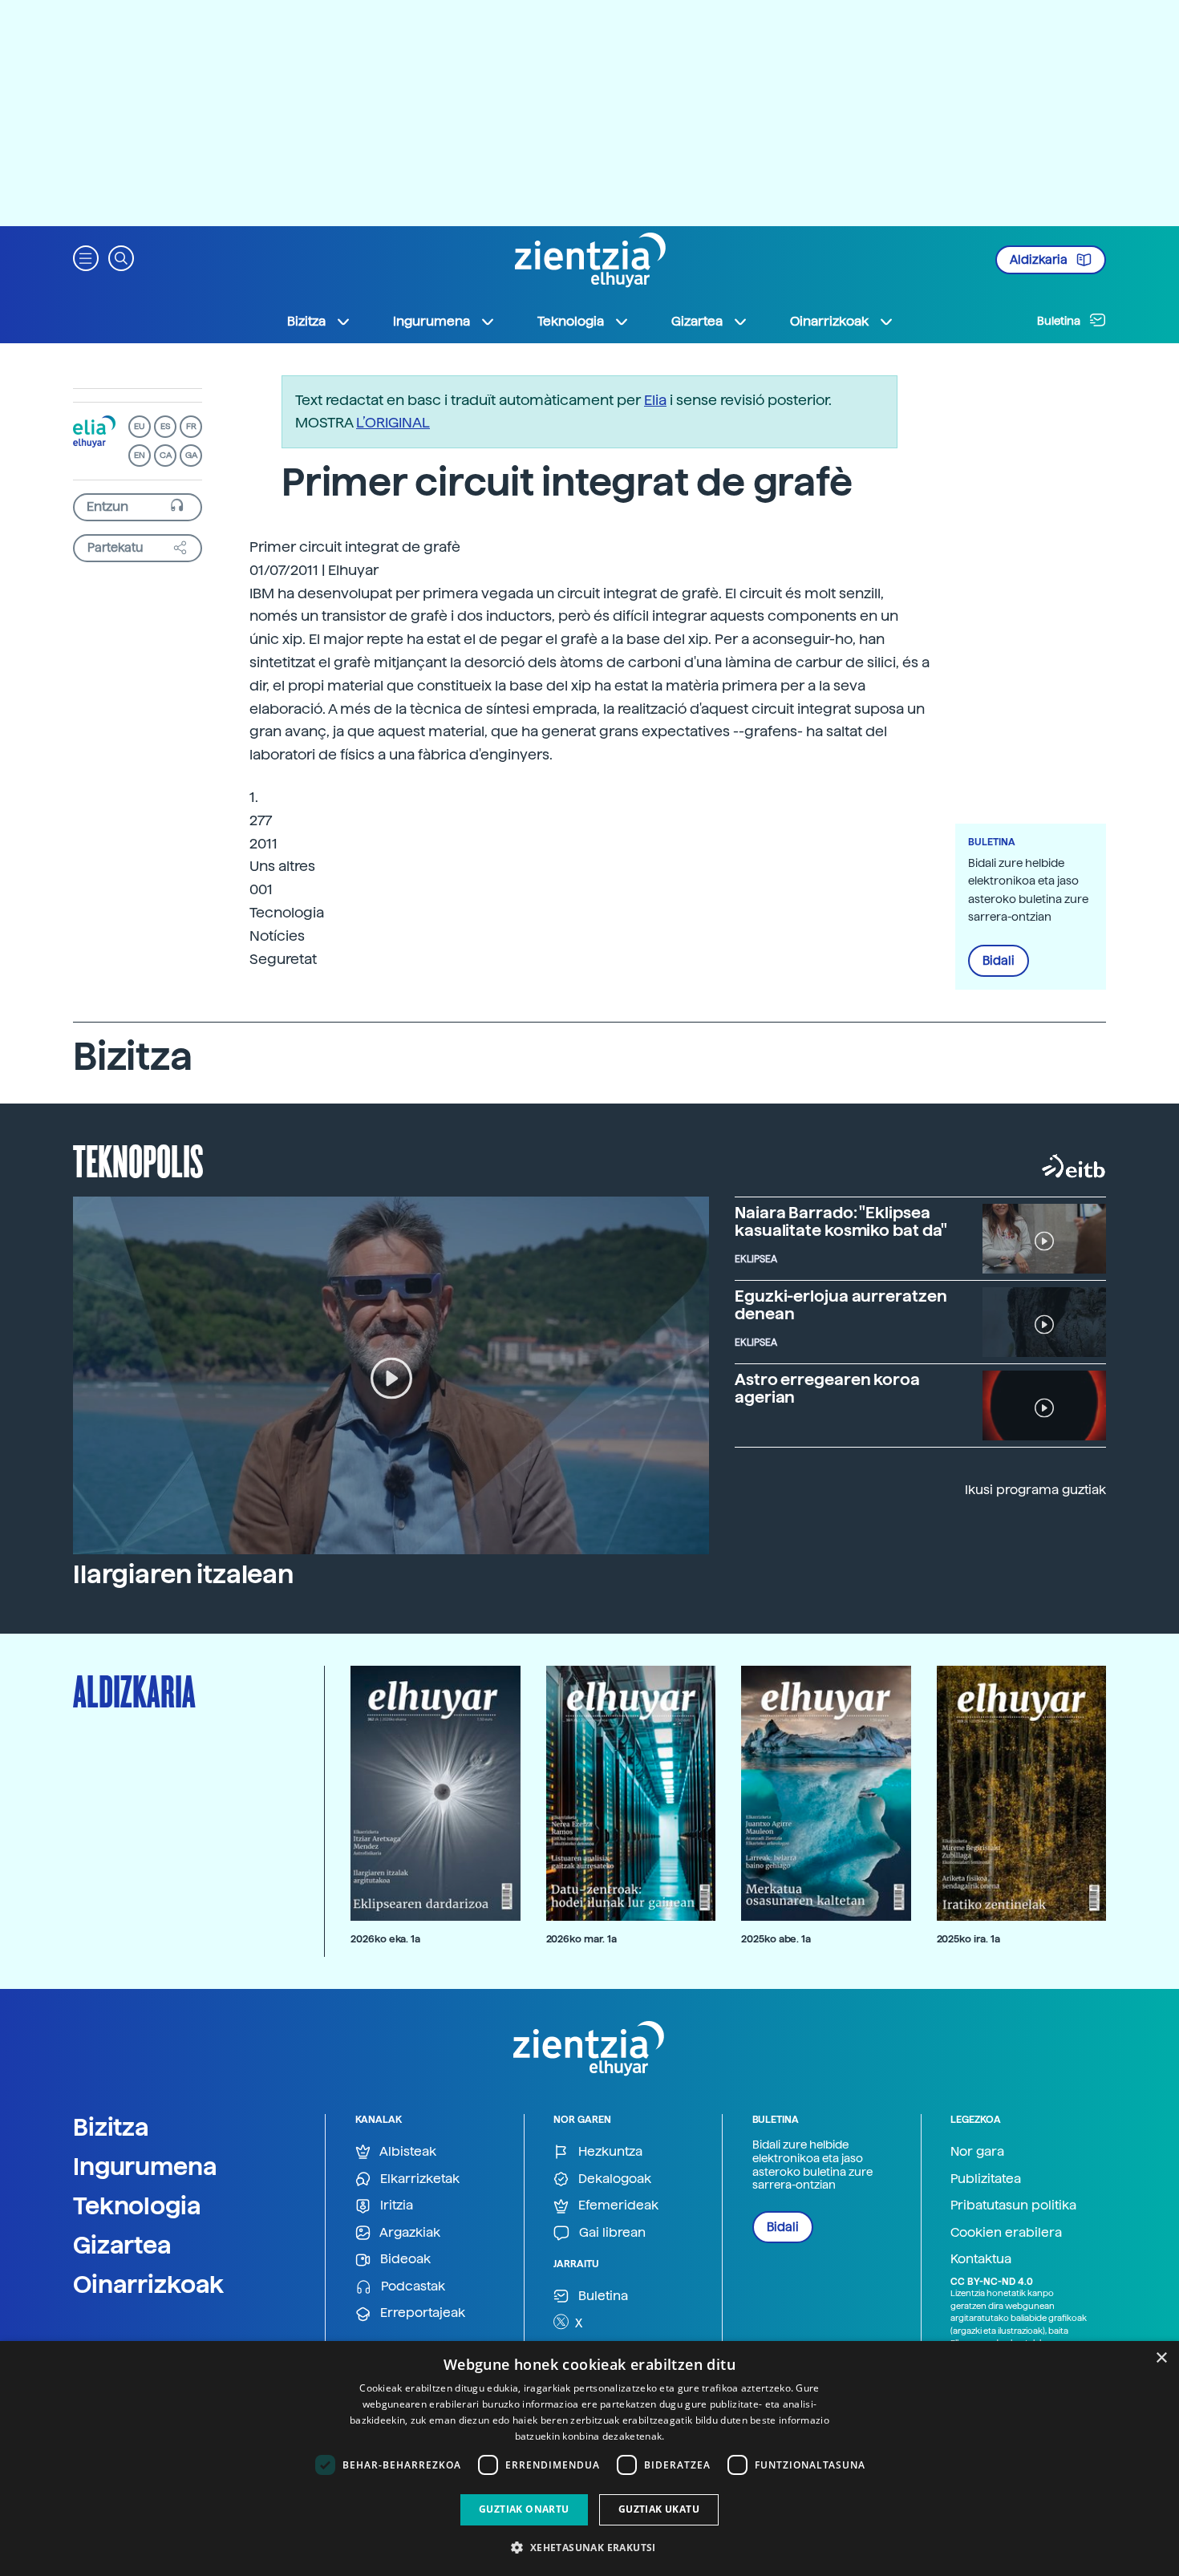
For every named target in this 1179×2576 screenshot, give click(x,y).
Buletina (1060, 321)
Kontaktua (981, 2259)
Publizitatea (986, 2179)
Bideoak (404, 2259)
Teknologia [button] (571, 321)
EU (140, 426)
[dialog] (589, 2459)
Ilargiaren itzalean (183, 1574)
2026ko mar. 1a (581, 1939)
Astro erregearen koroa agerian (827, 1388)
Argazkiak (409, 2232)
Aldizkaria (1040, 260)
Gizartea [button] (697, 321)
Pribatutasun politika (1013, 2205)
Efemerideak (617, 2205)
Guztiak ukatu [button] (659, 2509)
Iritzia (395, 2205)
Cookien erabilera (1006, 2232)
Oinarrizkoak (148, 2284)
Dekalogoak (613, 2179)
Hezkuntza (609, 2151)
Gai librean (611, 2232)
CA (166, 455)
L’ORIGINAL (393, 422)
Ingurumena (145, 2166)
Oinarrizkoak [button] (829, 321)
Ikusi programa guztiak (1035, 1490)
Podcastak (411, 2286)
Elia (655, 400)
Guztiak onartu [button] (524, 2509)
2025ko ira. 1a (968, 1939)
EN (140, 455)
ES (165, 426)
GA (191, 455)
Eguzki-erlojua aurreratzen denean (841, 1305)
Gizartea (122, 2245)
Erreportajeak (421, 2313)
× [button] (1161, 2358)
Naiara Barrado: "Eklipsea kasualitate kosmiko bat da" (841, 1221)
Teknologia (137, 2205)
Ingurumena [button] (431, 321)
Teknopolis (138, 1160)
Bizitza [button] (306, 321)
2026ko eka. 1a (385, 1939)
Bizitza (111, 2127)
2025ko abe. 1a (776, 1939)
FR (191, 426)
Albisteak (407, 2151)
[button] (86, 257)
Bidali (999, 961)
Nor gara (977, 2151)
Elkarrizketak (418, 2179)
